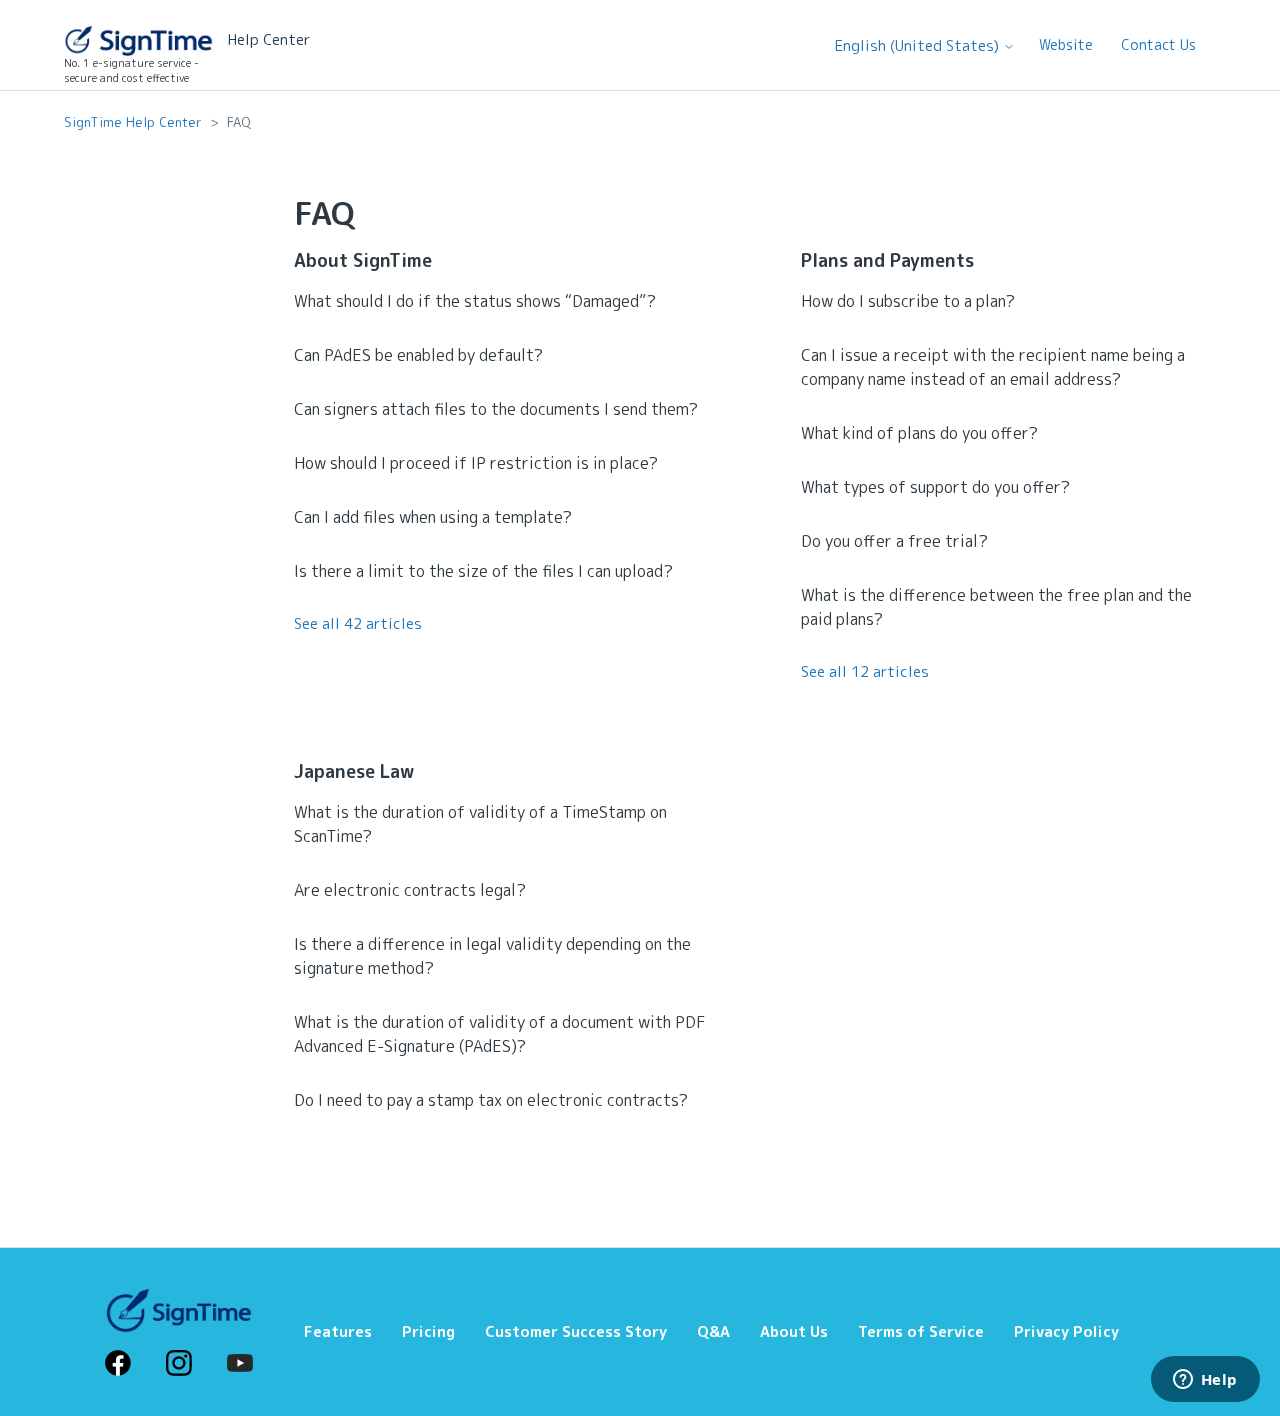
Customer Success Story (576, 1331)
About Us (794, 1331)
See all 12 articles (865, 671)
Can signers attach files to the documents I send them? (496, 409)
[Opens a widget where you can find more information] (1205, 1381)
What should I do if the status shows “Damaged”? (475, 301)
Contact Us (1158, 44)
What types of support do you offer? (935, 487)
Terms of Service (921, 1331)
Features (338, 1331)
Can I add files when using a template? (433, 517)
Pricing (428, 1331)
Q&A (713, 1331)
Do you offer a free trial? (894, 541)
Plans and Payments (887, 260)
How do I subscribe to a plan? (908, 301)
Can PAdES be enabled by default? (418, 355)
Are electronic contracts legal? (410, 890)
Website (1066, 44)
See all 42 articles (358, 623)
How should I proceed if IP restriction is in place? (476, 463)
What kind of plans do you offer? (919, 433)
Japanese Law (354, 771)
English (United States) (919, 45)
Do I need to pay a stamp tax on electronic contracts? (491, 1100)
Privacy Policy (1066, 1331)
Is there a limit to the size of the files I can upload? (483, 571)
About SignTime (363, 260)
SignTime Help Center (133, 122)
